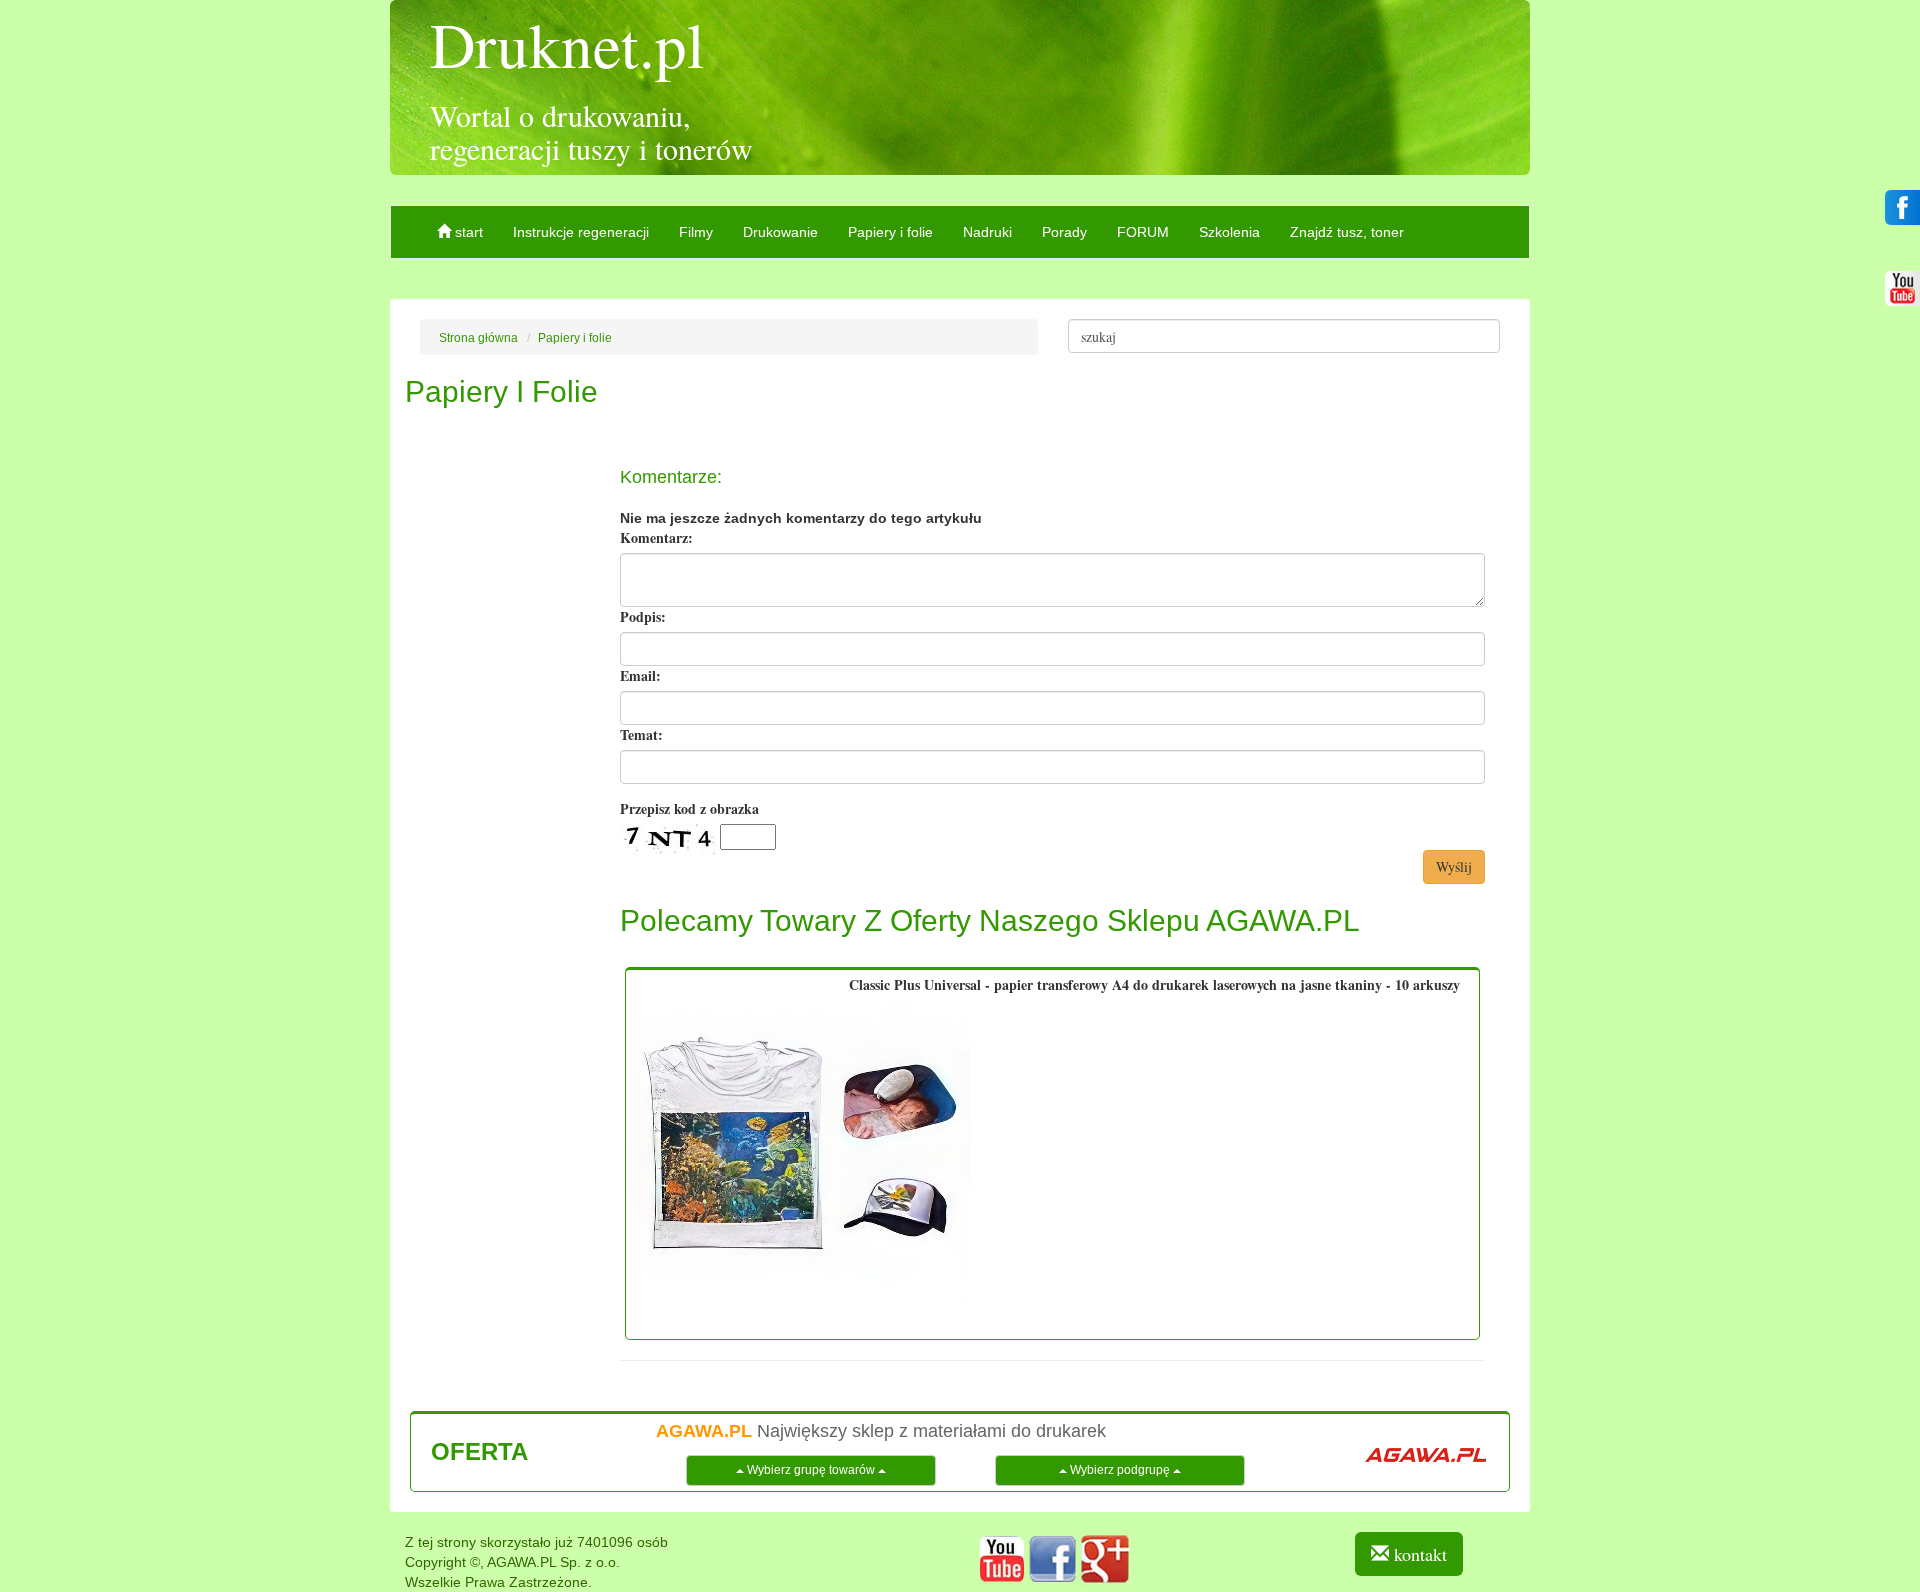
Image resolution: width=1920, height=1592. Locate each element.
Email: (640, 676)
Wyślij (1454, 866)
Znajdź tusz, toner (1347, 232)
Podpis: (643, 617)
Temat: (641, 735)
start (467, 232)
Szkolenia (1229, 232)
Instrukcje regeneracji (581, 232)
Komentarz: (656, 538)
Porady (1064, 232)
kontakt (1418, 1554)
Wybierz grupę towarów (811, 1470)
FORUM (1143, 232)
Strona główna (478, 338)
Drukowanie (780, 232)
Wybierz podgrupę (1120, 1470)
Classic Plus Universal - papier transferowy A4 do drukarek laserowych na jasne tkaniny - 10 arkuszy (1154, 984)
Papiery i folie (890, 232)
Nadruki (987, 232)
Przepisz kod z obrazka (689, 809)
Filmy (696, 232)
